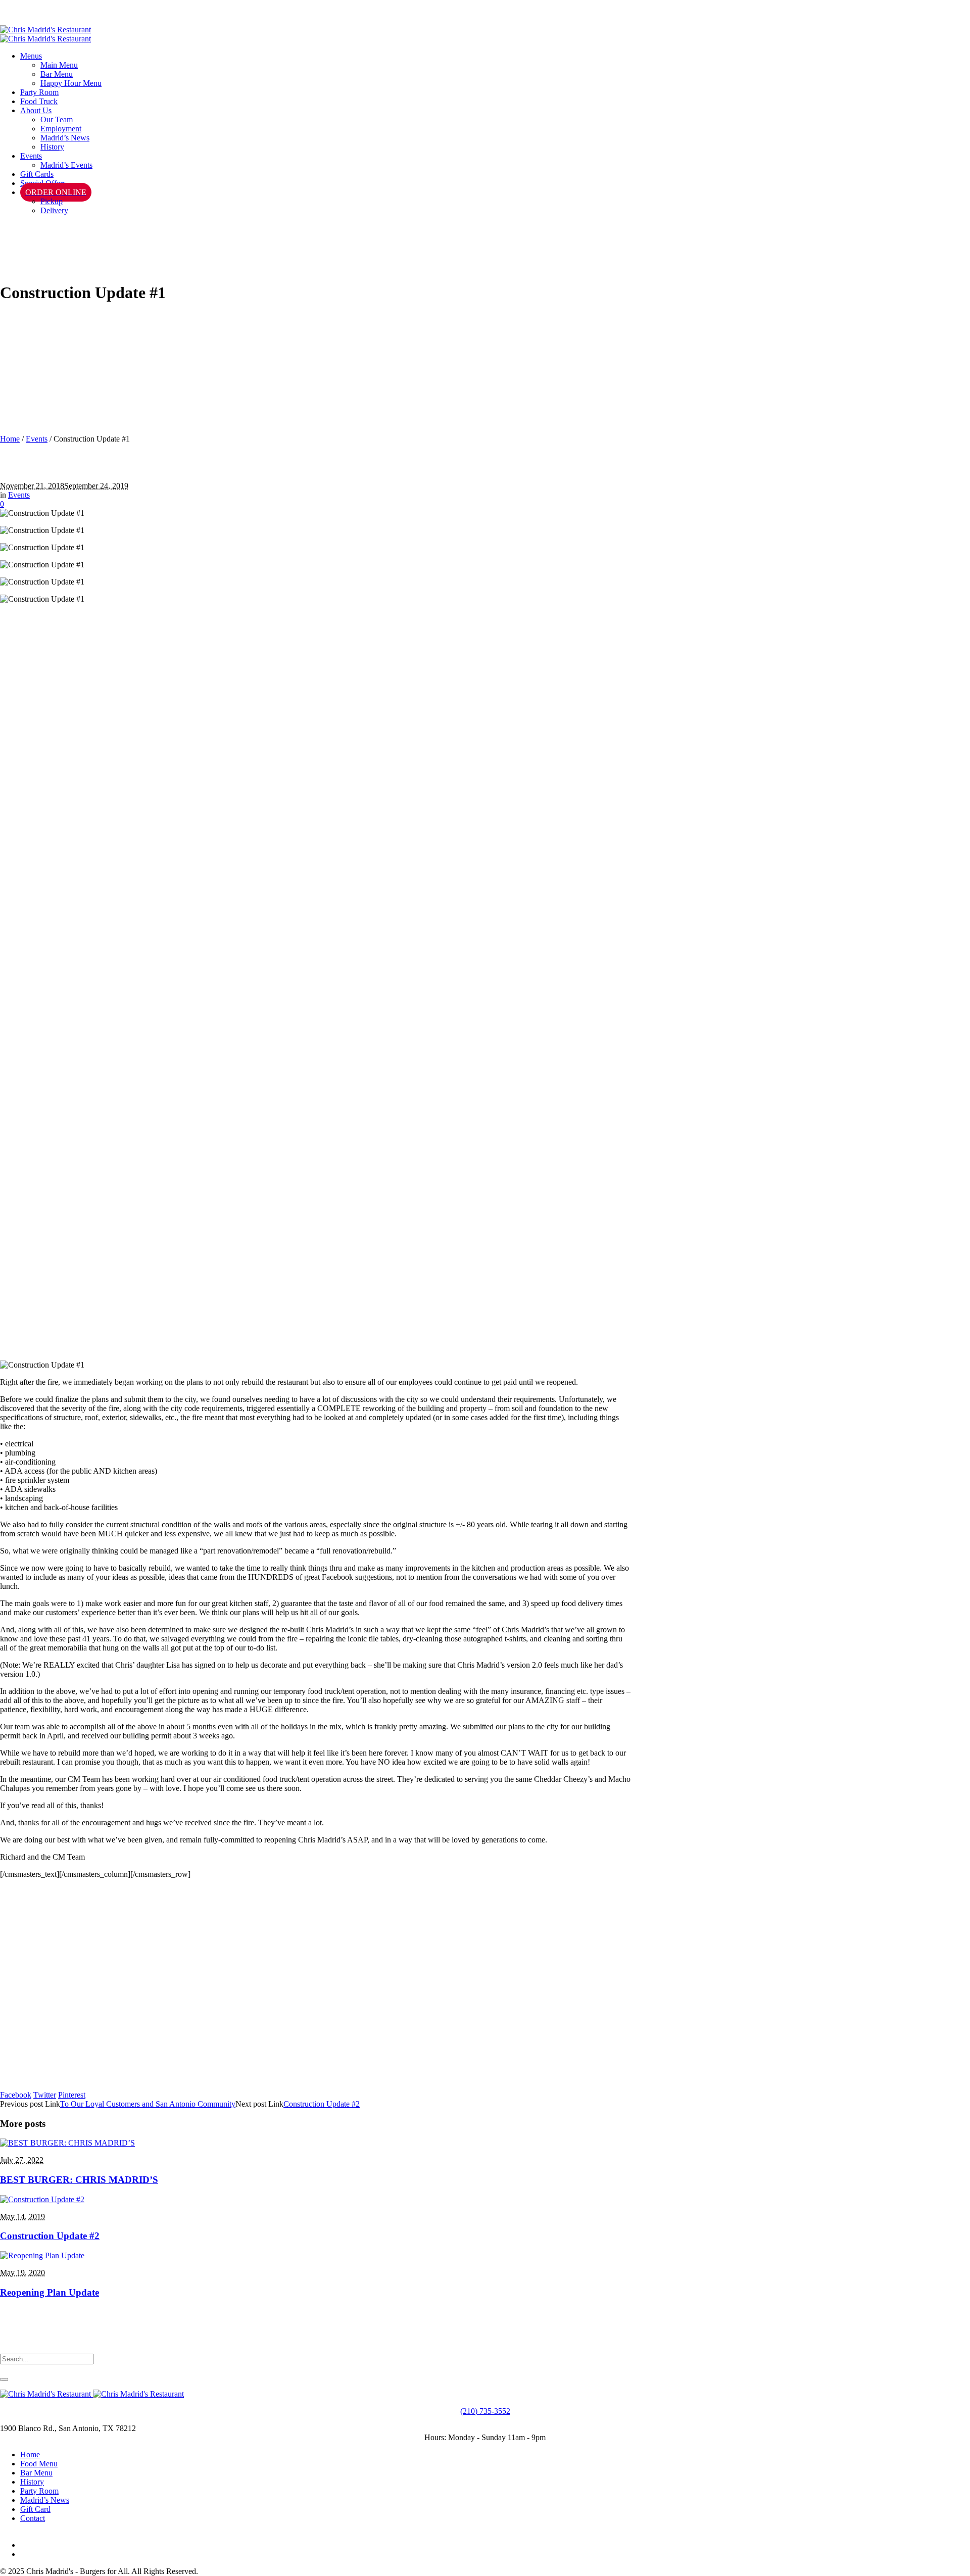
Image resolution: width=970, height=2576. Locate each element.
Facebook (16, 2095)
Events (37, 439)
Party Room (39, 2491)
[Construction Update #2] (42, 2199)
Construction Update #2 (322, 2104)
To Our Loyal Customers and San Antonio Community (148, 2104)
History (32, 2482)
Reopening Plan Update (50, 2292)
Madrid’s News (45, 2500)
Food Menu (39, 2464)
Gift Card (35, 2509)
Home (10, 439)
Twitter (45, 2095)
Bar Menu (36, 2473)
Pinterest (72, 2095)
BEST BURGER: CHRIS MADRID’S (79, 2180)
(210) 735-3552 (485, 2411)
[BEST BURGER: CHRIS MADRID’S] (67, 2143)
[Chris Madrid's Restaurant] (45, 34)
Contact (33, 2518)
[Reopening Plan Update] (42, 2255)
